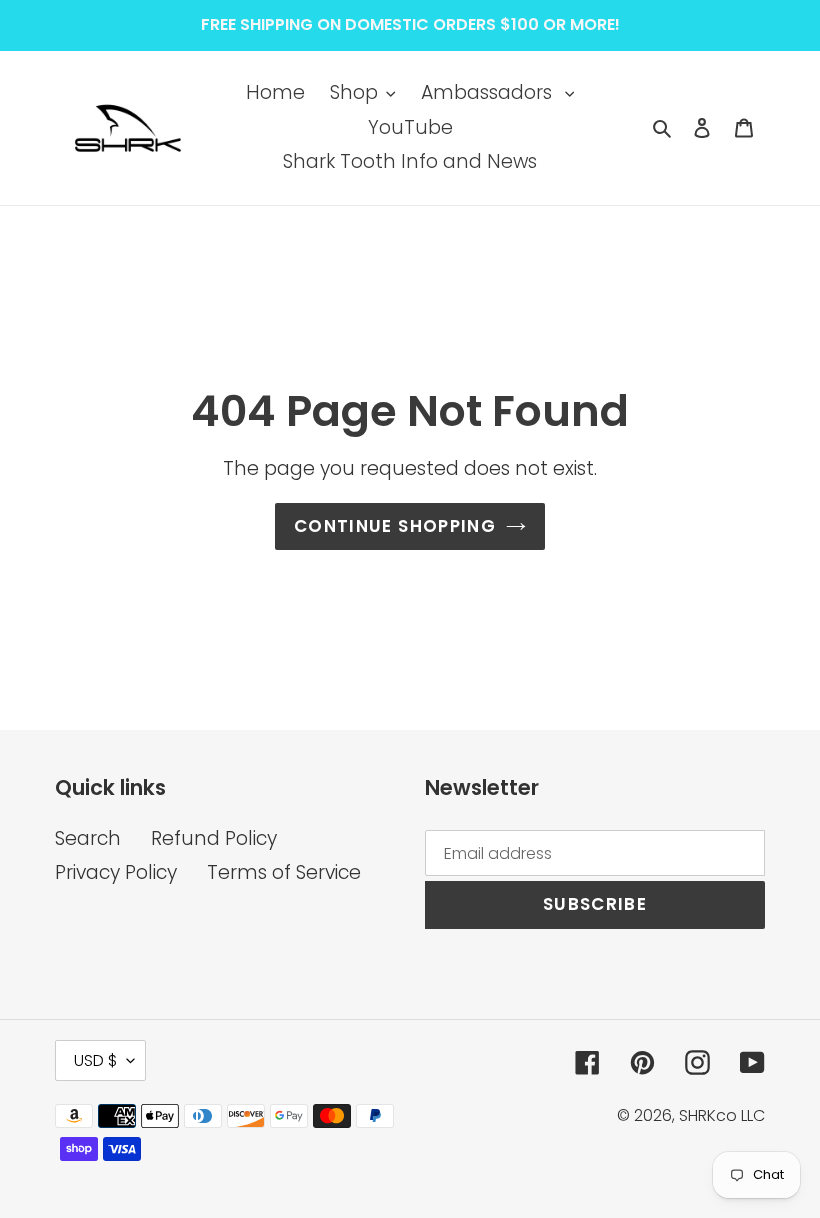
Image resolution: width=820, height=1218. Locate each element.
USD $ (95, 1060)
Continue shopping (395, 526)
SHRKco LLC (722, 1115)
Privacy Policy (116, 872)
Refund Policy (214, 838)
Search (88, 838)
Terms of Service (284, 872)
